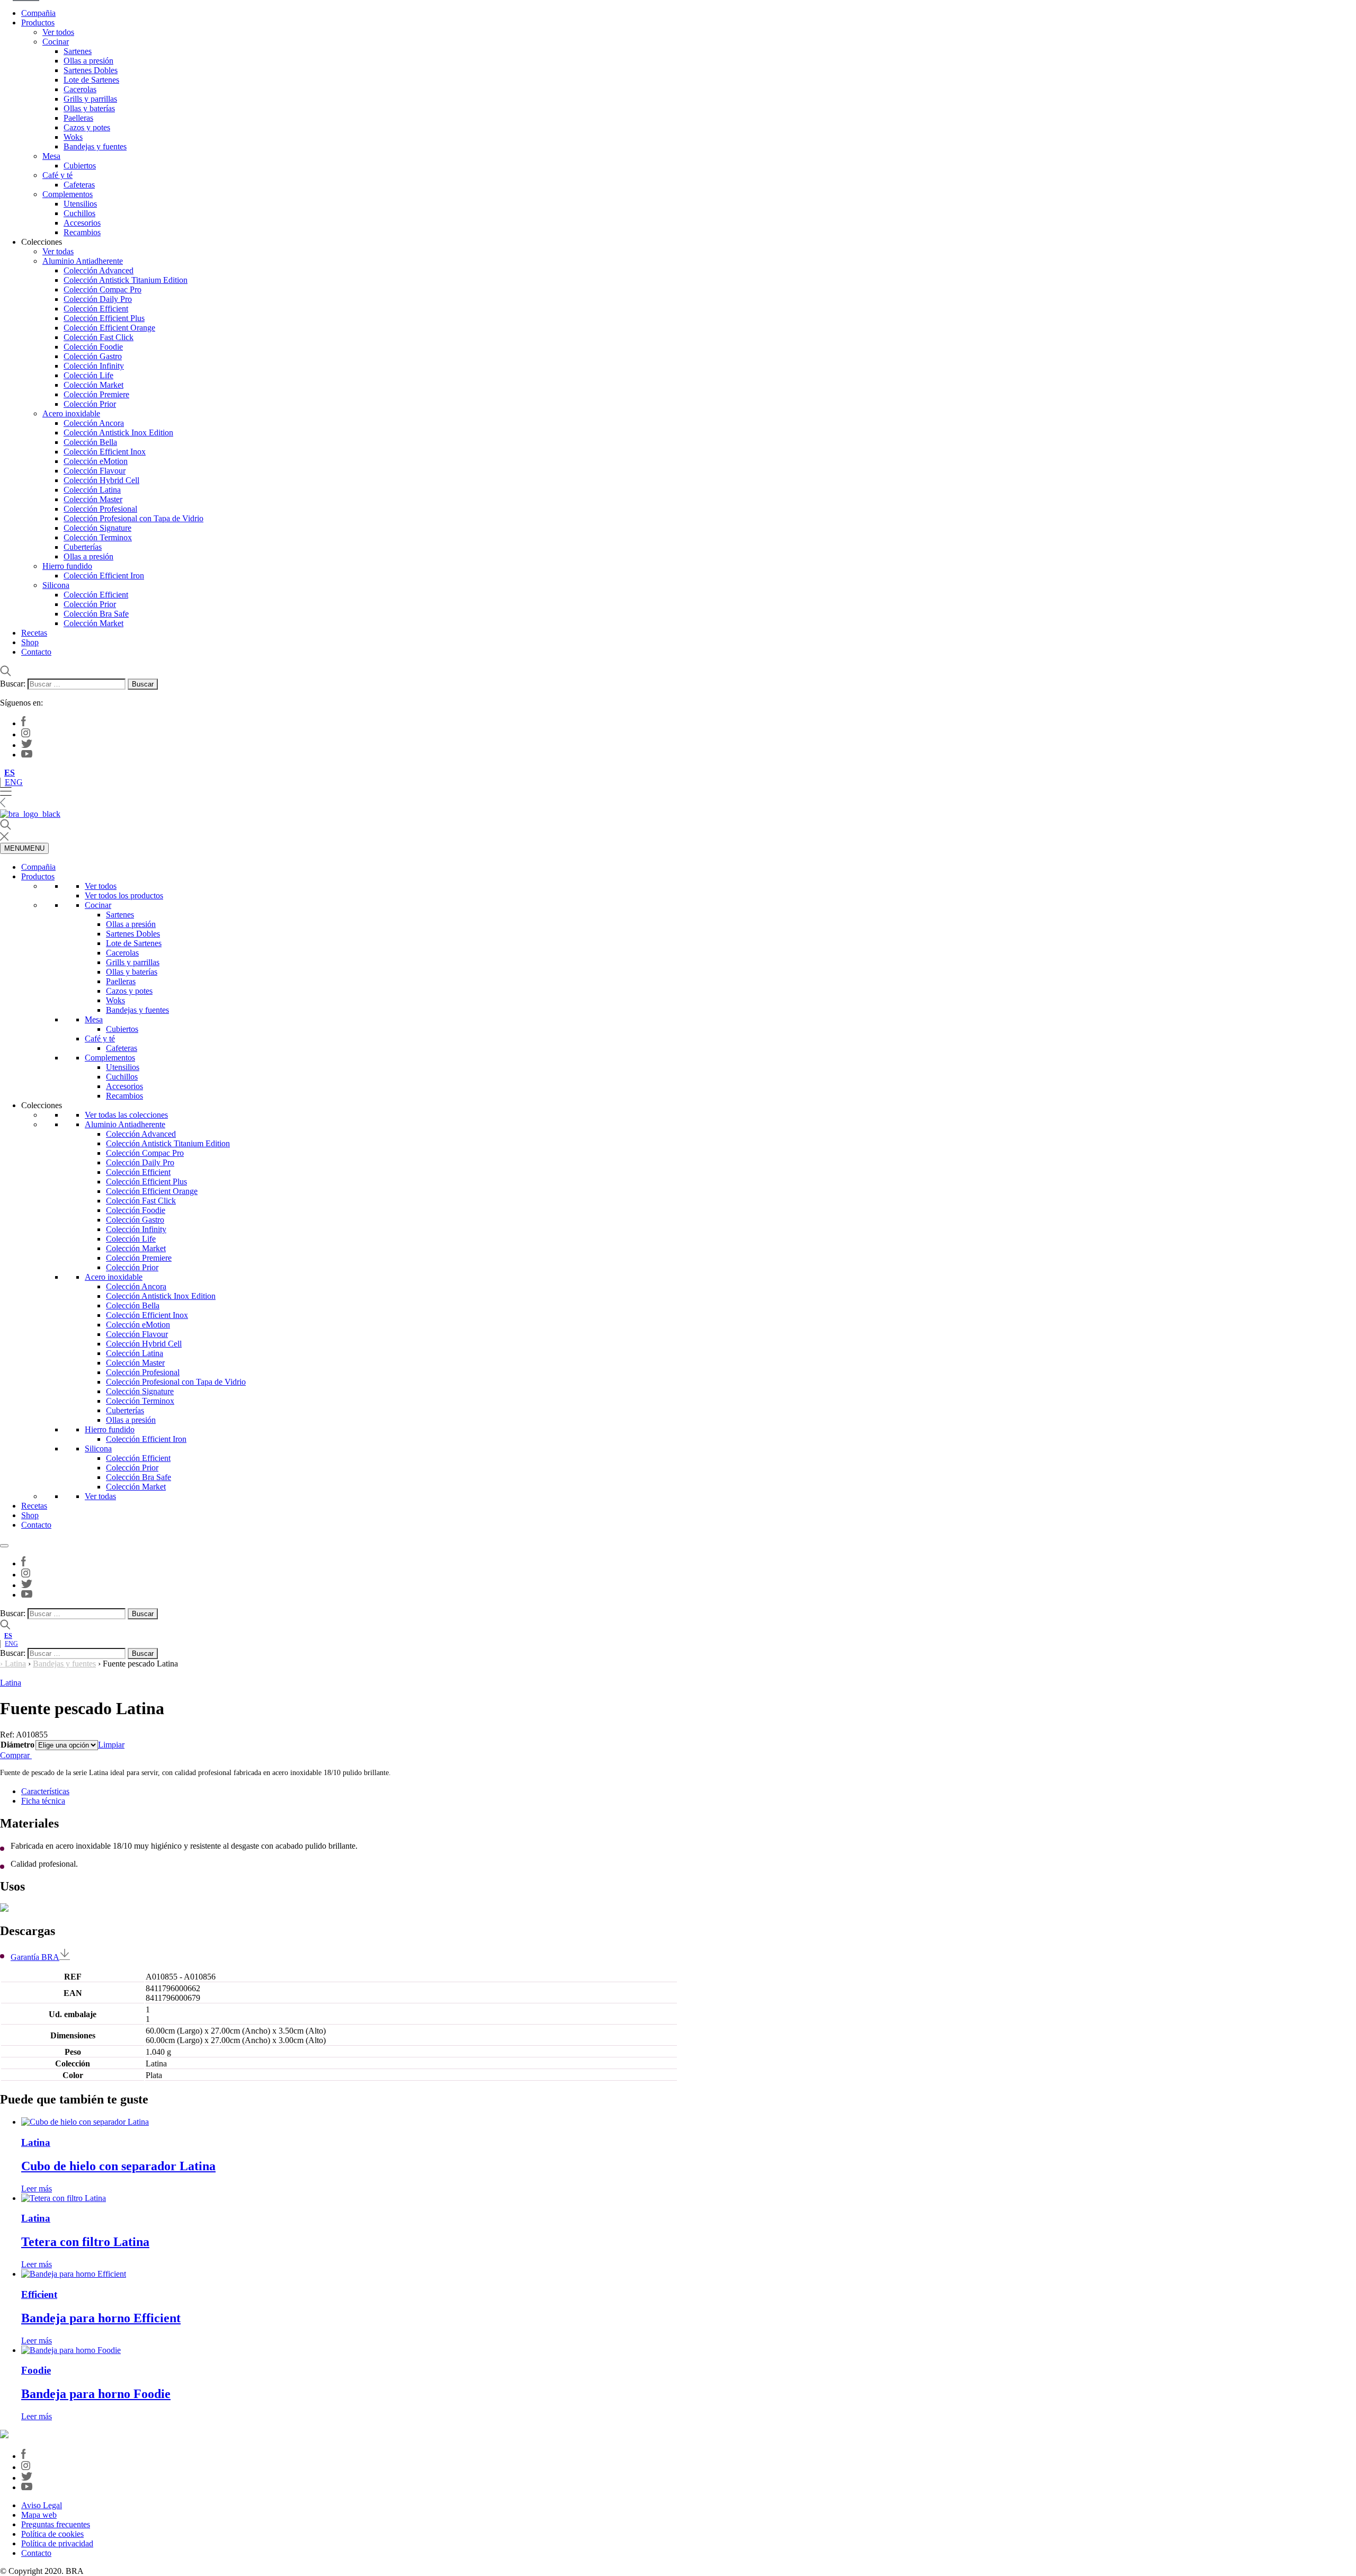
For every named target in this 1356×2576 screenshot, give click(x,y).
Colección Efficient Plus (104, 318)
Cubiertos (80, 166)
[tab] (689, 1791)
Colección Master (93, 499)
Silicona (56, 585)
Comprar (16, 1755)
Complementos (68, 194)
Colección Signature (97, 528)
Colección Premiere (96, 394)
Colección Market (93, 385)
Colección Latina (92, 490)
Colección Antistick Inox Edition (118, 433)
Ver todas (58, 251)
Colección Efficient (96, 309)
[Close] (4, 1546)
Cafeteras (79, 185)
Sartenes (78, 51)
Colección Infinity (94, 366)
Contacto (36, 652)
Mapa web (39, 2515)
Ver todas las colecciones (126, 1115)
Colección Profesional (100, 509)
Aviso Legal (42, 2505)
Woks (73, 137)
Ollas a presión (88, 61)
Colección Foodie (93, 347)
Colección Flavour (95, 471)
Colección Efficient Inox (105, 452)
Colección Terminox (98, 537)
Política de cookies (52, 2534)
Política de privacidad (57, 2543)
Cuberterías (83, 547)
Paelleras (78, 118)
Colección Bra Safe (96, 614)
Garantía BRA (35, 1957)
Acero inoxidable (71, 413)
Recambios (82, 232)
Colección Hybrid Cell (101, 480)
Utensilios (80, 204)
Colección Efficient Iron (104, 576)
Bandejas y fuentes (95, 146)
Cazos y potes (87, 127)
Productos (38, 23)
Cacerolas (80, 89)
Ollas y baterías (89, 108)
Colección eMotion (96, 461)
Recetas (34, 633)
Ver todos (58, 32)
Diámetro (17, 1745)
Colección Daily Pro (98, 299)
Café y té (57, 175)
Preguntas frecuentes (56, 2524)
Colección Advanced (99, 270)
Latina (15, 1664)
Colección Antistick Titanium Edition (126, 280)
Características (45, 1791)
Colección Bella (90, 442)
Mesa (51, 156)
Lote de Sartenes (91, 80)
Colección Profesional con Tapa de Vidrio (133, 518)
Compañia (38, 13)
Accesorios (82, 223)
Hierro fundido (67, 566)
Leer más (37, 2189)
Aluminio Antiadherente (83, 261)
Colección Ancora (94, 423)
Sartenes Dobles (91, 70)
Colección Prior (90, 404)
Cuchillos (79, 213)
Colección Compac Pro (102, 289)
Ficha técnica (43, 1801)
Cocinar (56, 42)
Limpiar (111, 1745)
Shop (30, 642)
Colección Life (88, 375)
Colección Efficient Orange (109, 328)
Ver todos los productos (124, 895)
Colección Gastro (93, 356)
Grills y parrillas (90, 99)
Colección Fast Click (99, 337)
